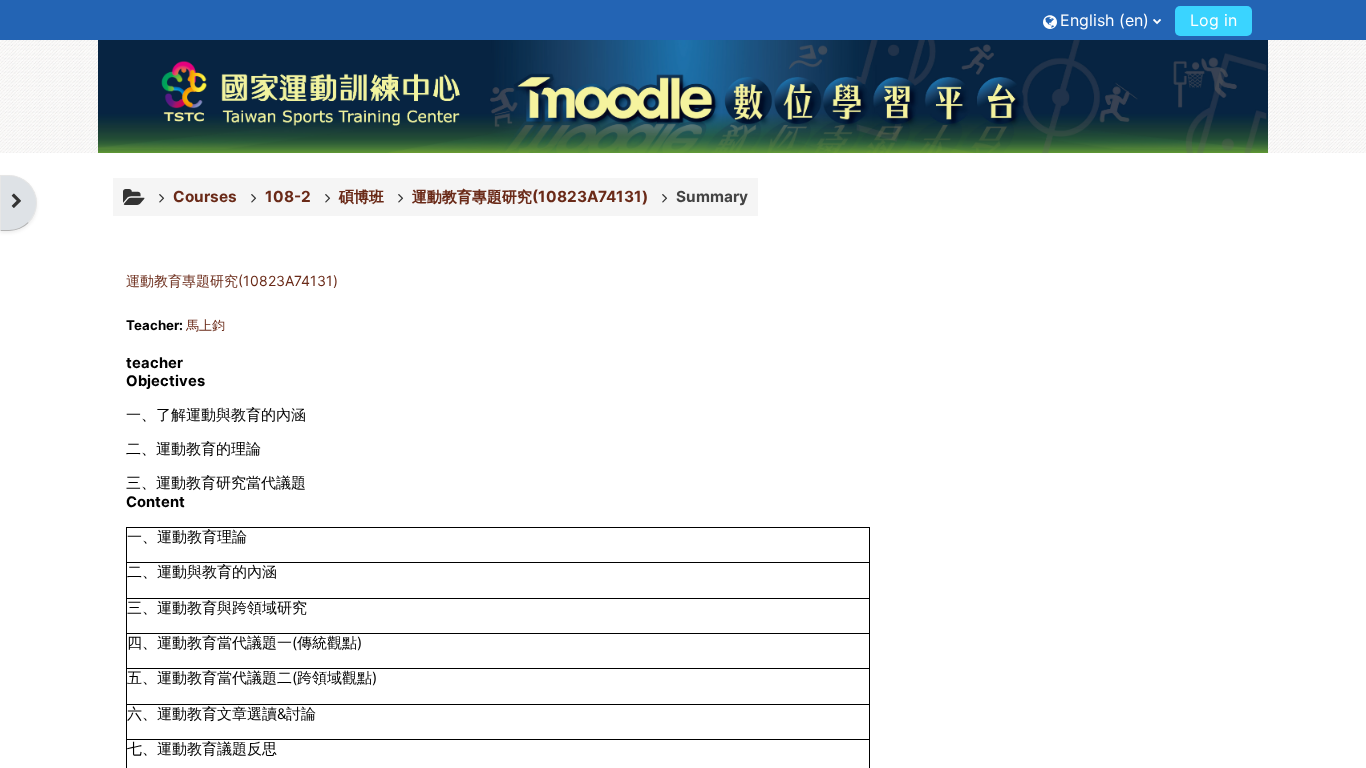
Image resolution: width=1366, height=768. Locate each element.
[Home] (683, 96)
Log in (1213, 20)
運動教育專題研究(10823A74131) (232, 280)
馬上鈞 (205, 325)
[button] (1102, 19)
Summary (712, 196)
